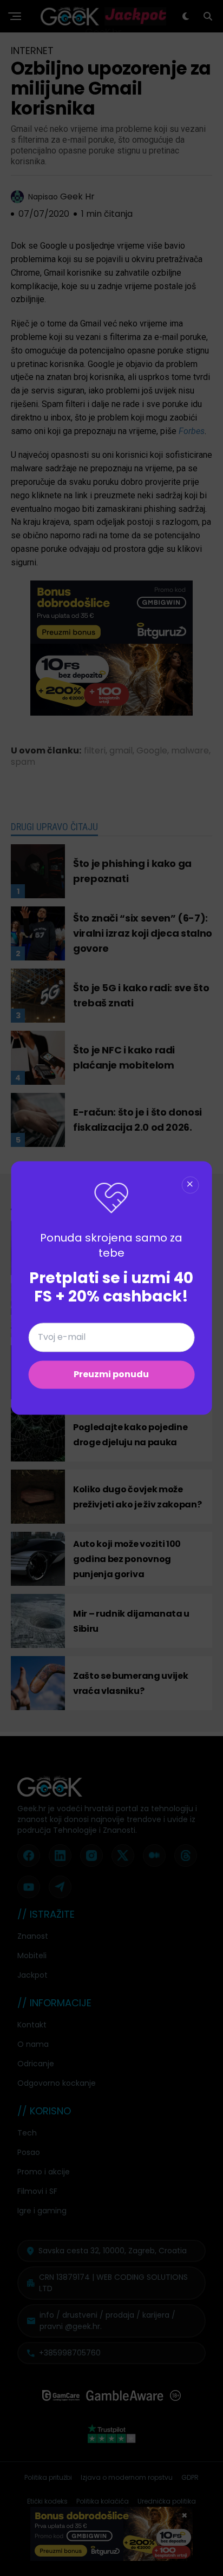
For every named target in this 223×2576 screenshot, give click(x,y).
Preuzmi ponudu (111, 1375)
